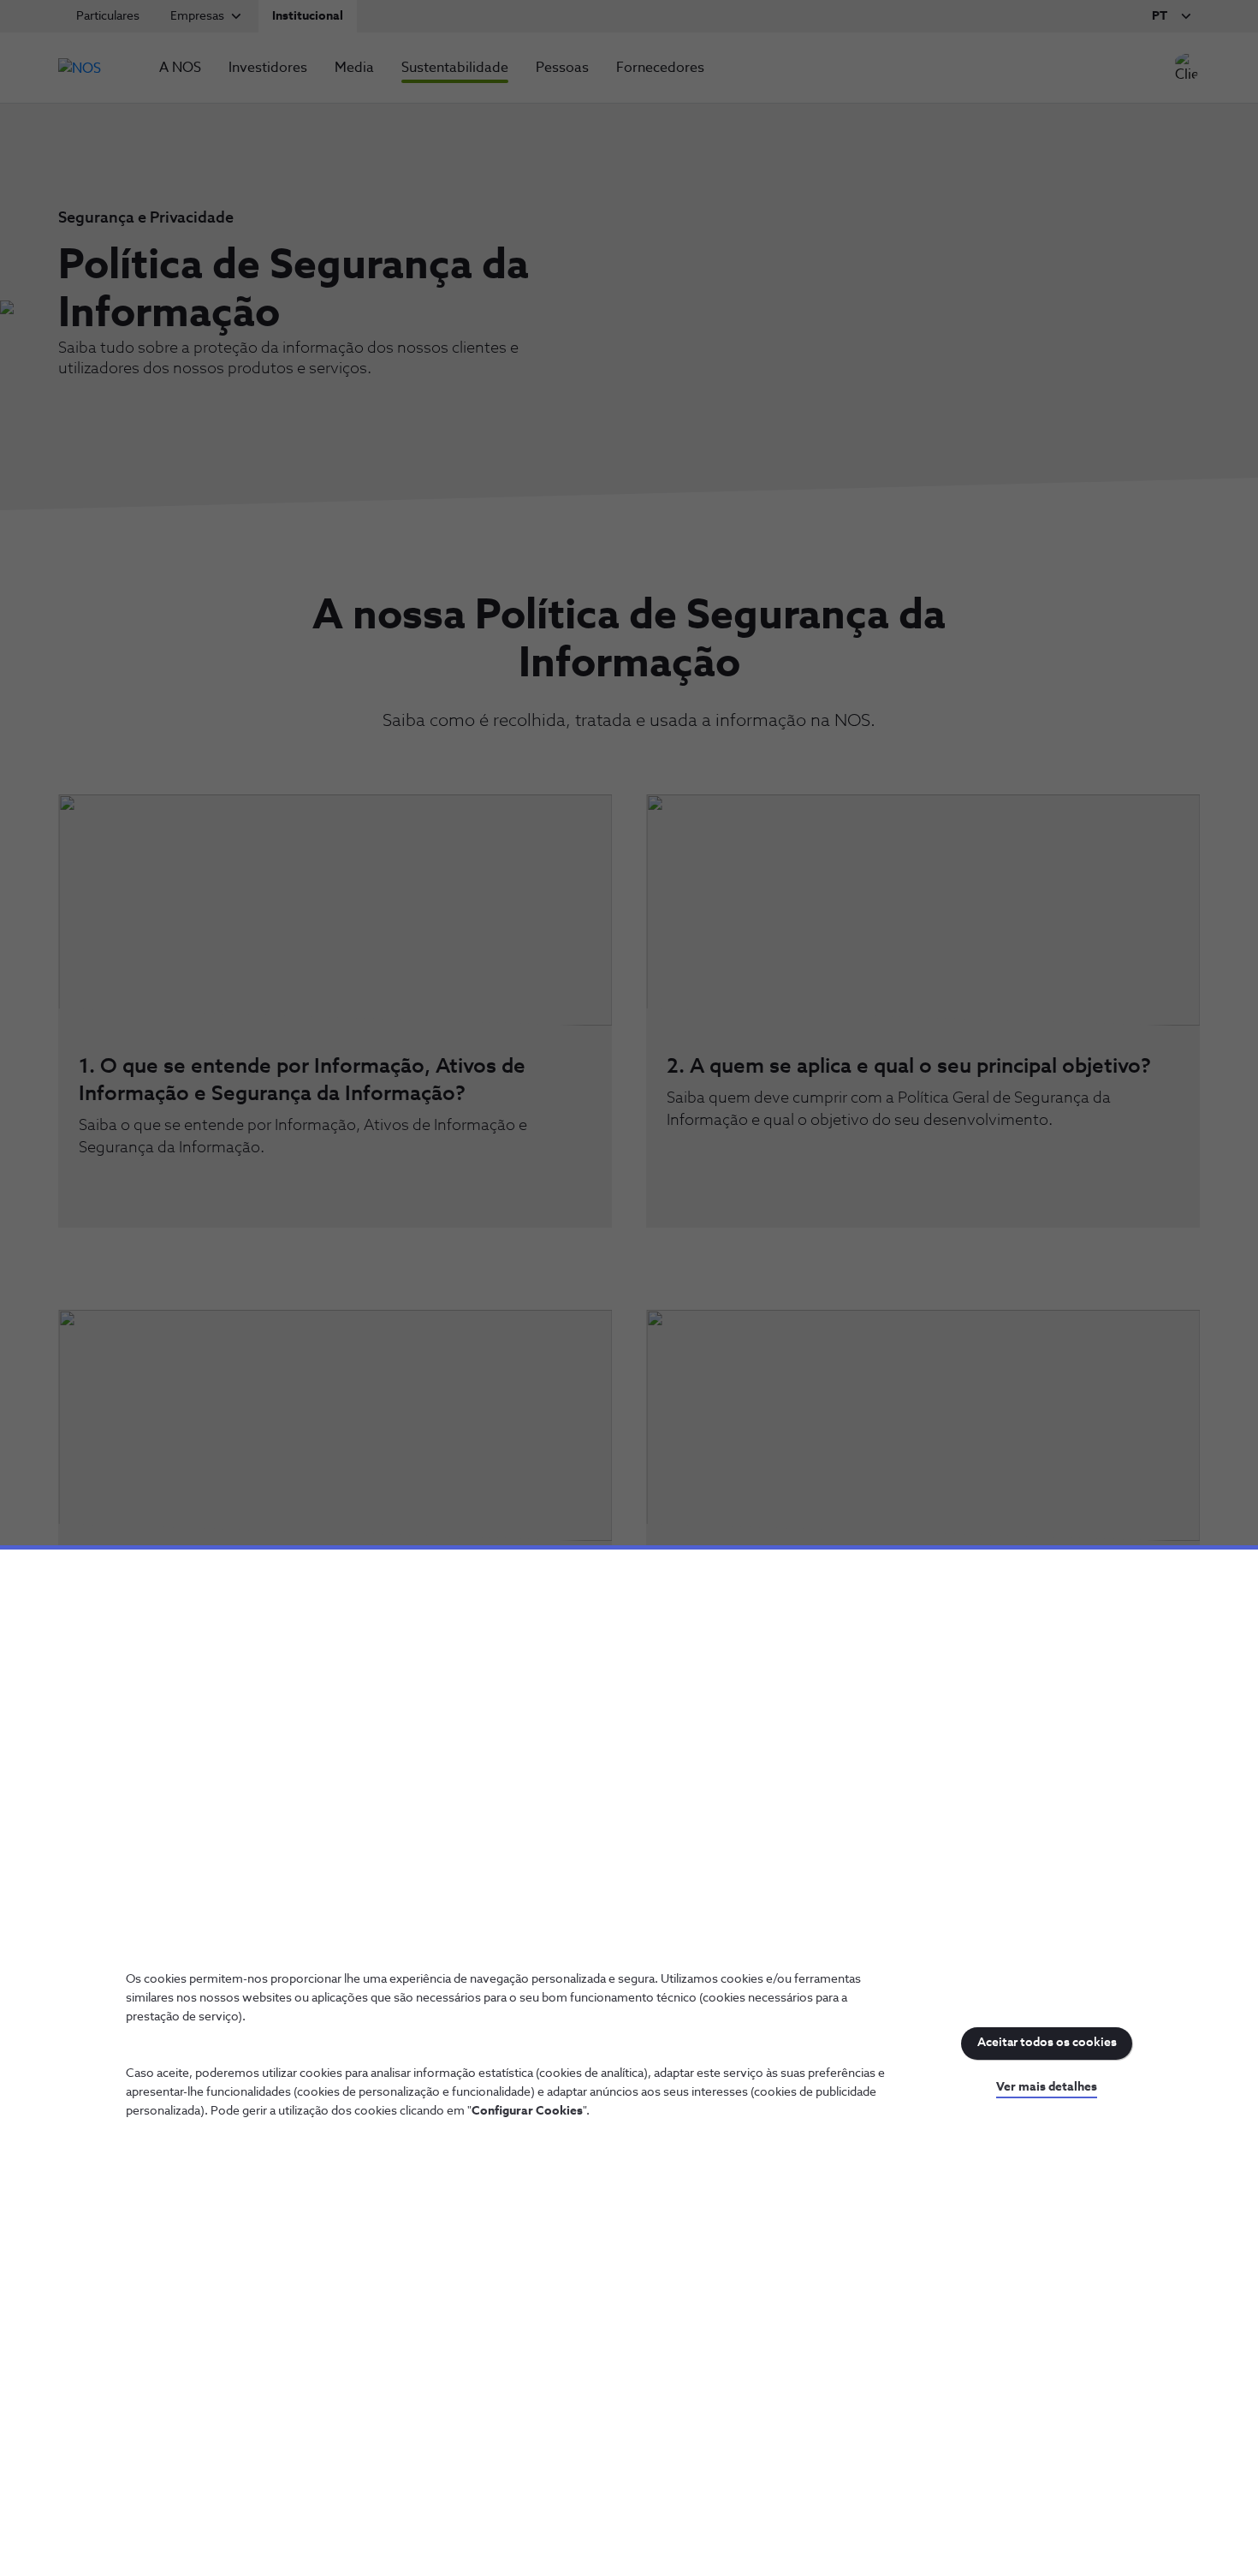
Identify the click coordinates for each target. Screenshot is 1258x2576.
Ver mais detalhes (1047, 2087)
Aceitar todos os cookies (1047, 2043)
